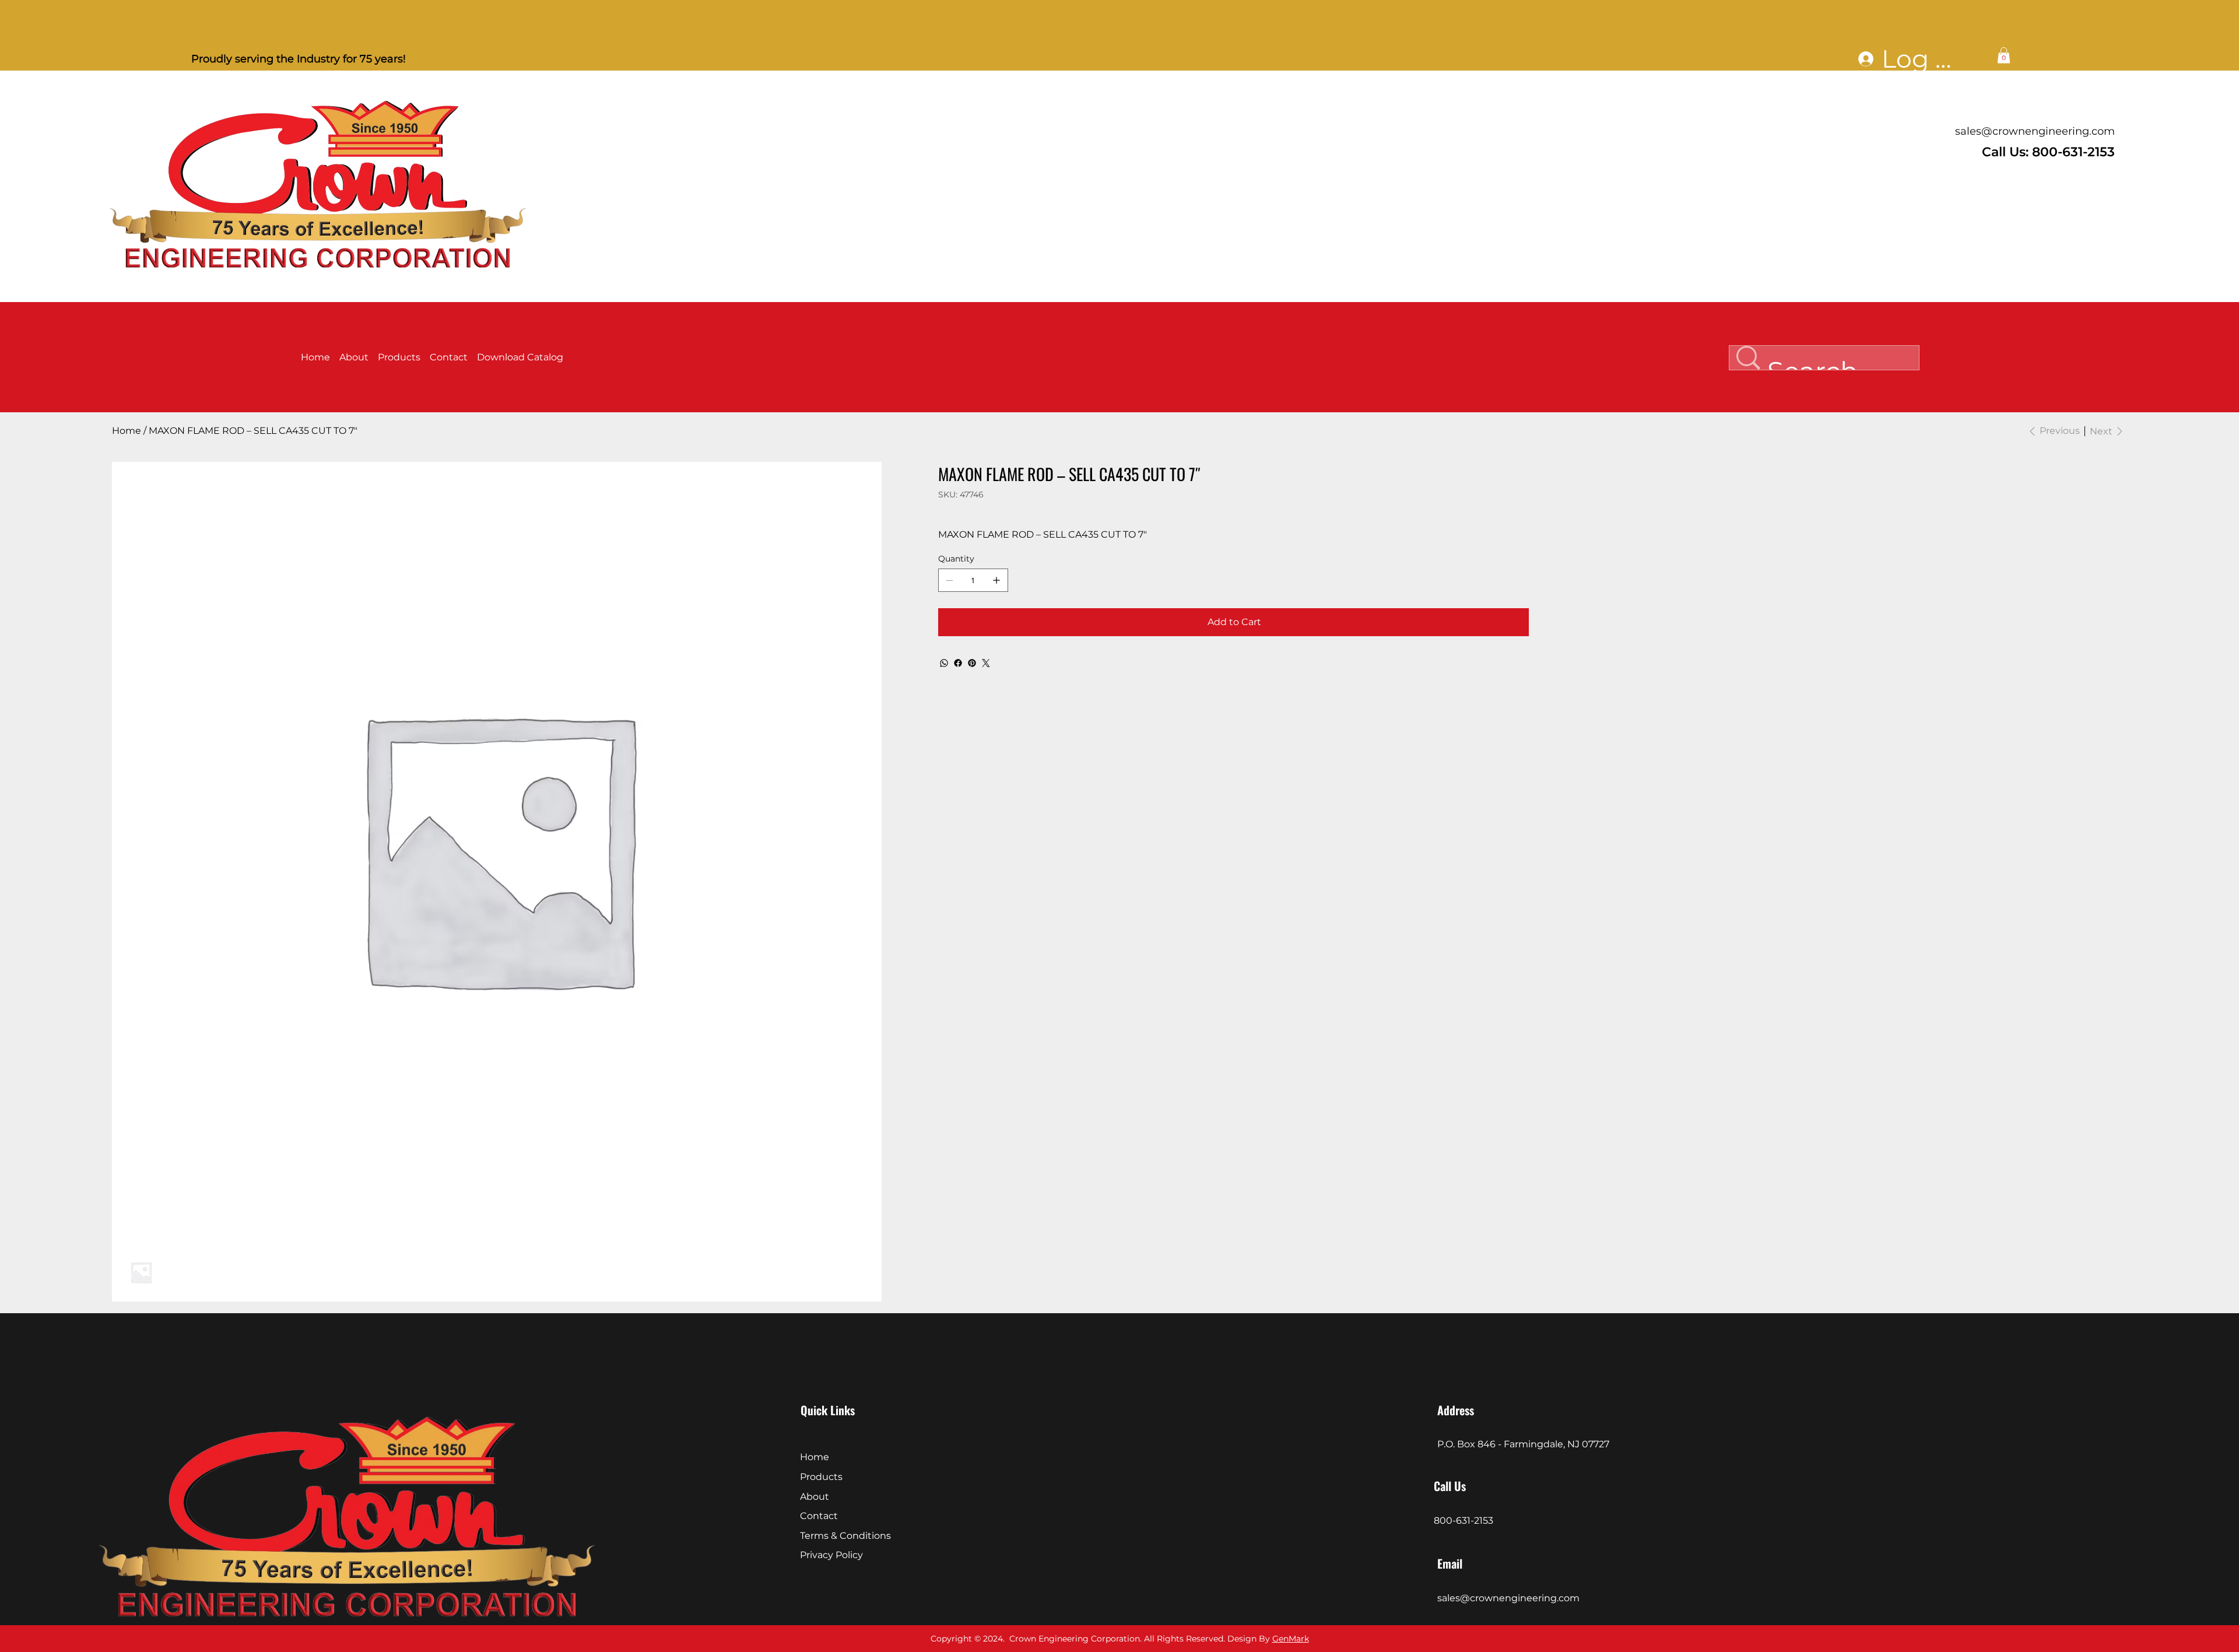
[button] (2004, 55)
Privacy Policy (831, 1555)
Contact (819, 1516)
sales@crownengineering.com (2035, 131)
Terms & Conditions (845, 1536)
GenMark (1291, 1639)
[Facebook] (958, 663)
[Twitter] (986, 663)
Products (821, 1477)
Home (815, 1457)
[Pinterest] (972, 663)
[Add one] (996, 580)
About (815, 1497)
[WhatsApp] (944, 663)
